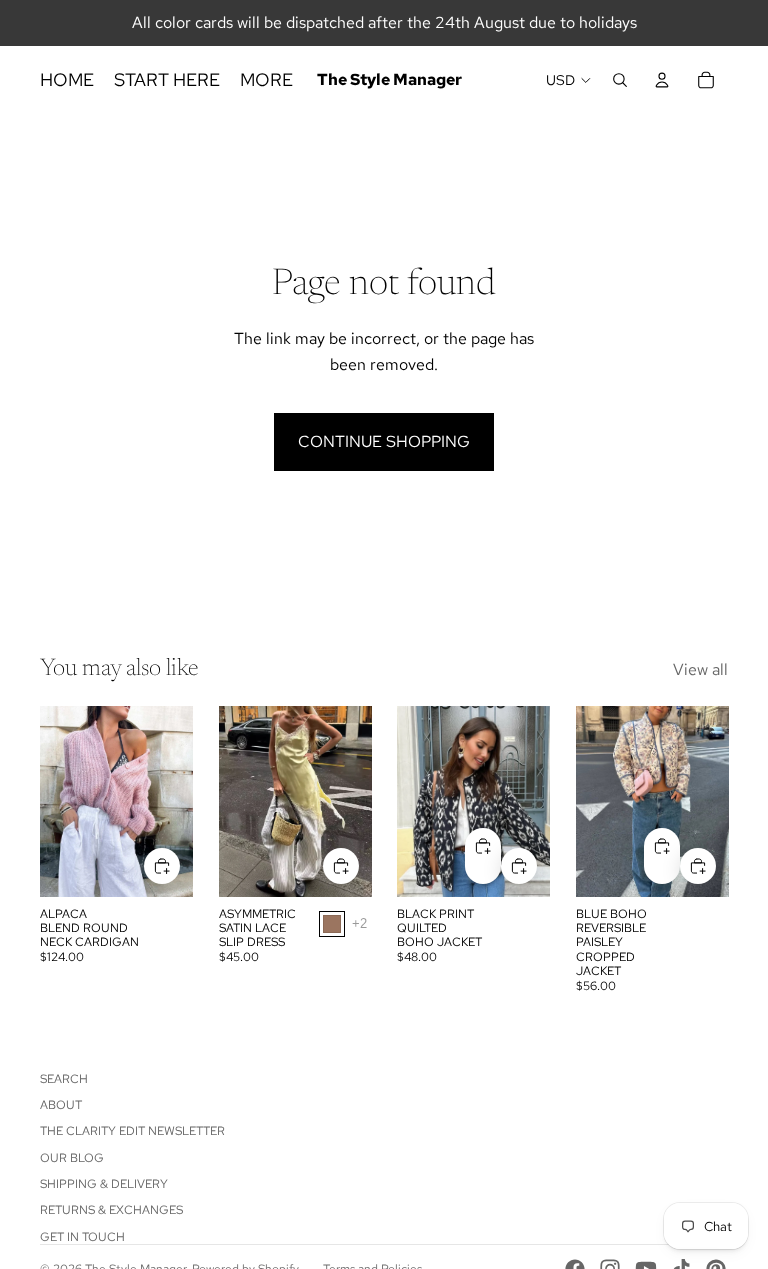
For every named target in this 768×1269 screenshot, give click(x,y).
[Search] (620, 80)
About (61, 1105)
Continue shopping (384, 441)
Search (64, 1079)
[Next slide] (171, 801)
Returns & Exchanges (111, 1210)
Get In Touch (82, 1237)
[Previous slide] (62, 801)
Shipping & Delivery (104, 1184)
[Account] (662, 80)
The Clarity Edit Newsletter (132, 1131)
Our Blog (72, 1158)
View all (700, 669)
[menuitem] (266, 80)
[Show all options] (358, 923)
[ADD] (162, 866)
